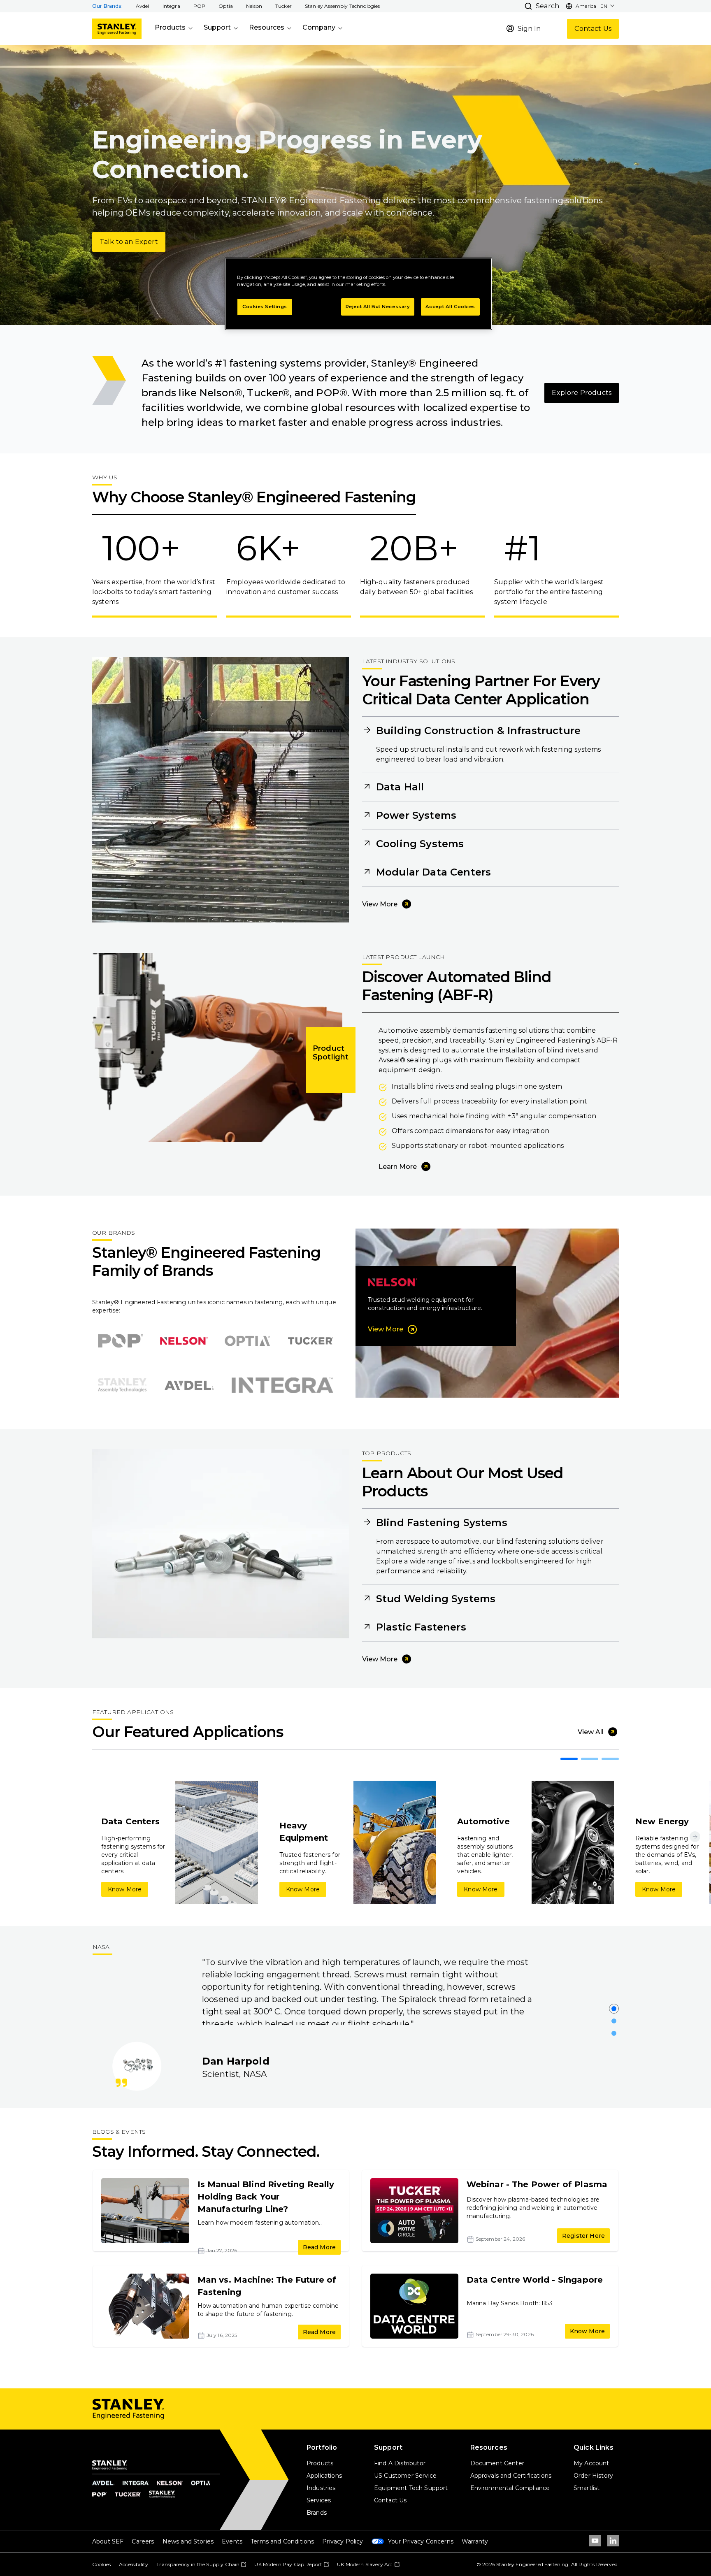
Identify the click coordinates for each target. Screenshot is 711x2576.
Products (170, 27)
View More (380, 904)
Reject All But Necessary (378, 307)
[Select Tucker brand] (311, 1341)
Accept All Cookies (450, 307)
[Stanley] (117, 29)
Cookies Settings (265, 307)
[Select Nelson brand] (184, 1341)
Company (319, 27)
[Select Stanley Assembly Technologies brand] (122, 1385)
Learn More (398, 1167)
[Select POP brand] (121, 1341)
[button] (143, 6)
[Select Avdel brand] (189, 1385)
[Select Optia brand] (247, 1341)
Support (217, 27)
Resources (267, 27)
